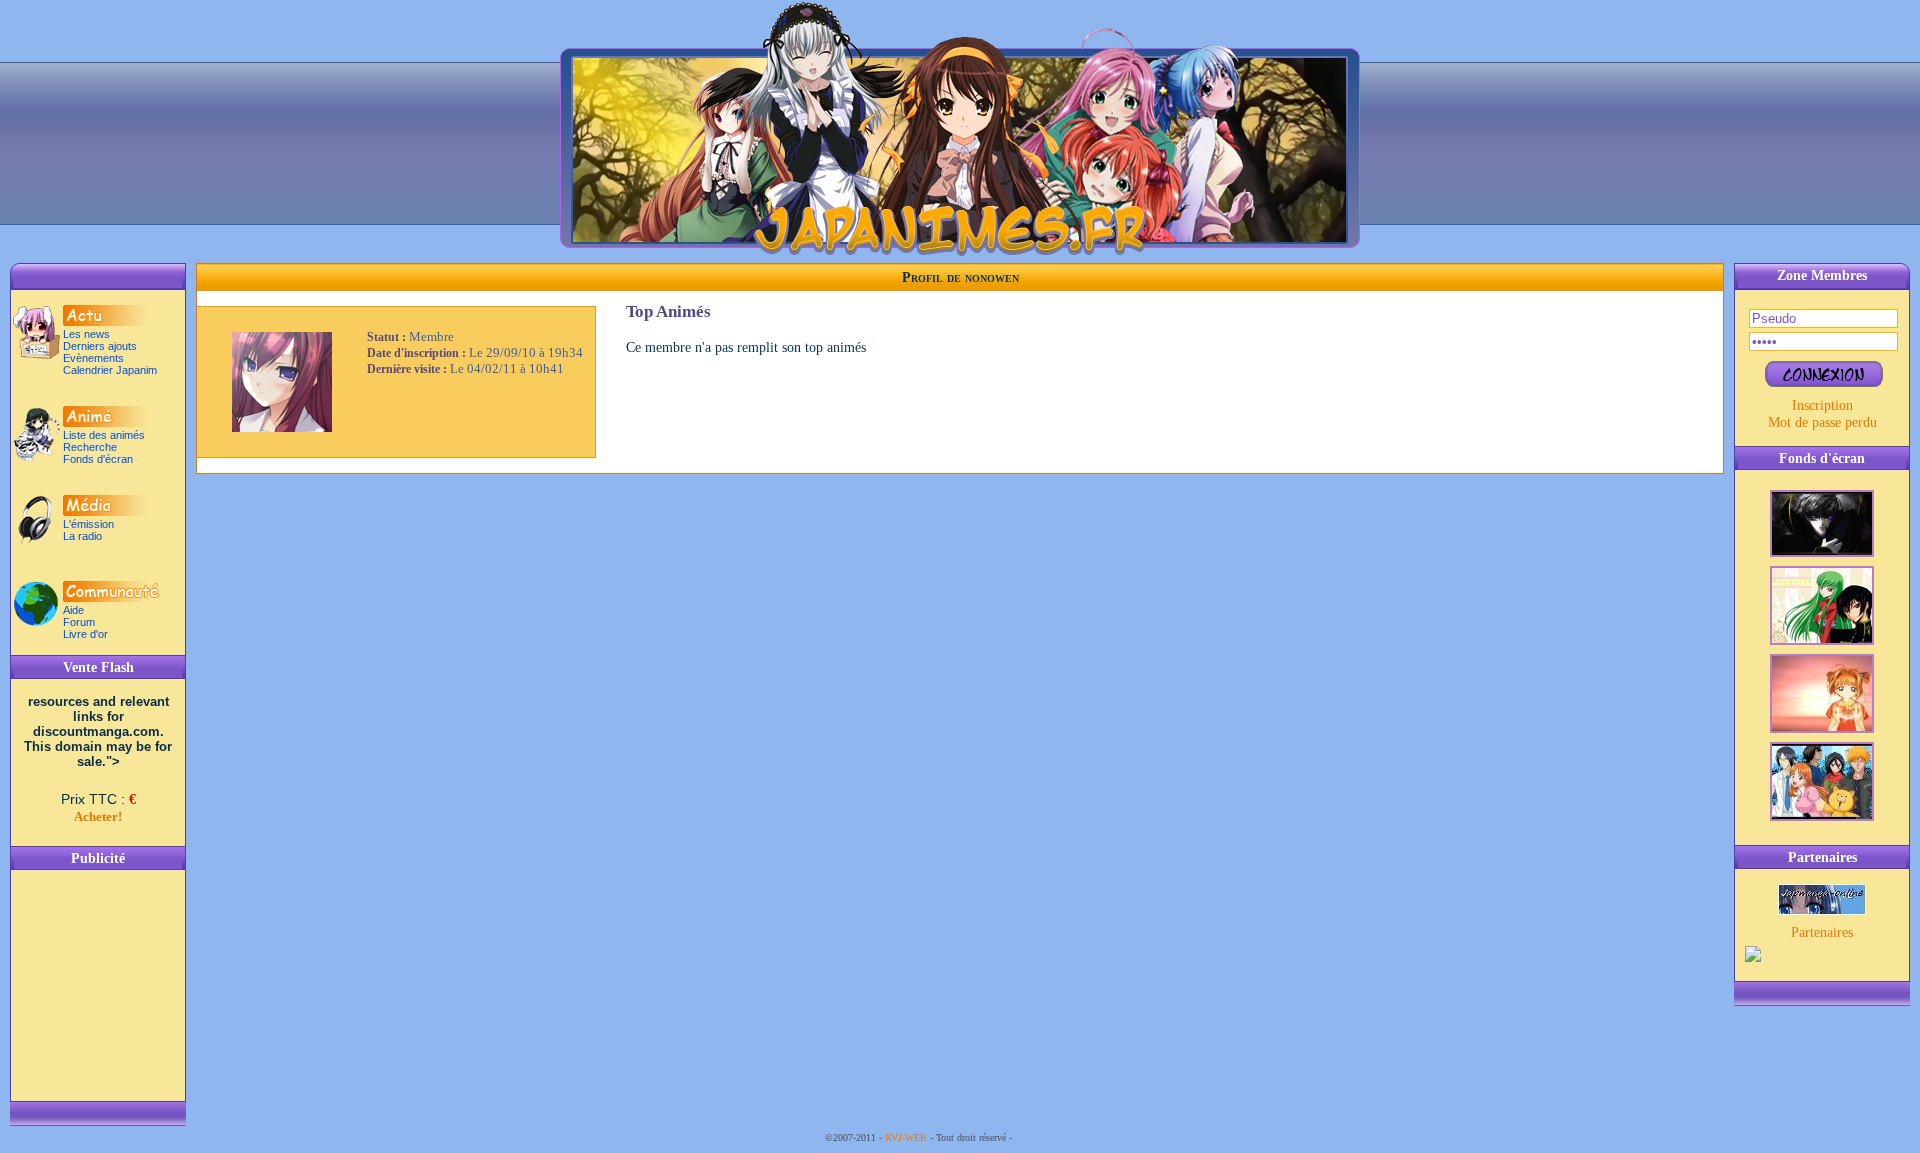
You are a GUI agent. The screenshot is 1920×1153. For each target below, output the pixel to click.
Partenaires (1822, 932)
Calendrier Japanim (110, 370)
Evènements (93, 358)
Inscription (1822, 405)
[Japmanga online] (1822, 910)
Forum (79, 622)
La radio (82, 536)
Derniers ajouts (100, 346)
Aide (73, 610)
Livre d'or (85, 634)
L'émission (88, 524)
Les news (86, 334)
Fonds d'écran (98, 459)
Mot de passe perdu (1822, 422)
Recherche (90, 447)
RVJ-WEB (906, 1137)
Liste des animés (104, 435)
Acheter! (98, 816)
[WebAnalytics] (1055, 1137)
